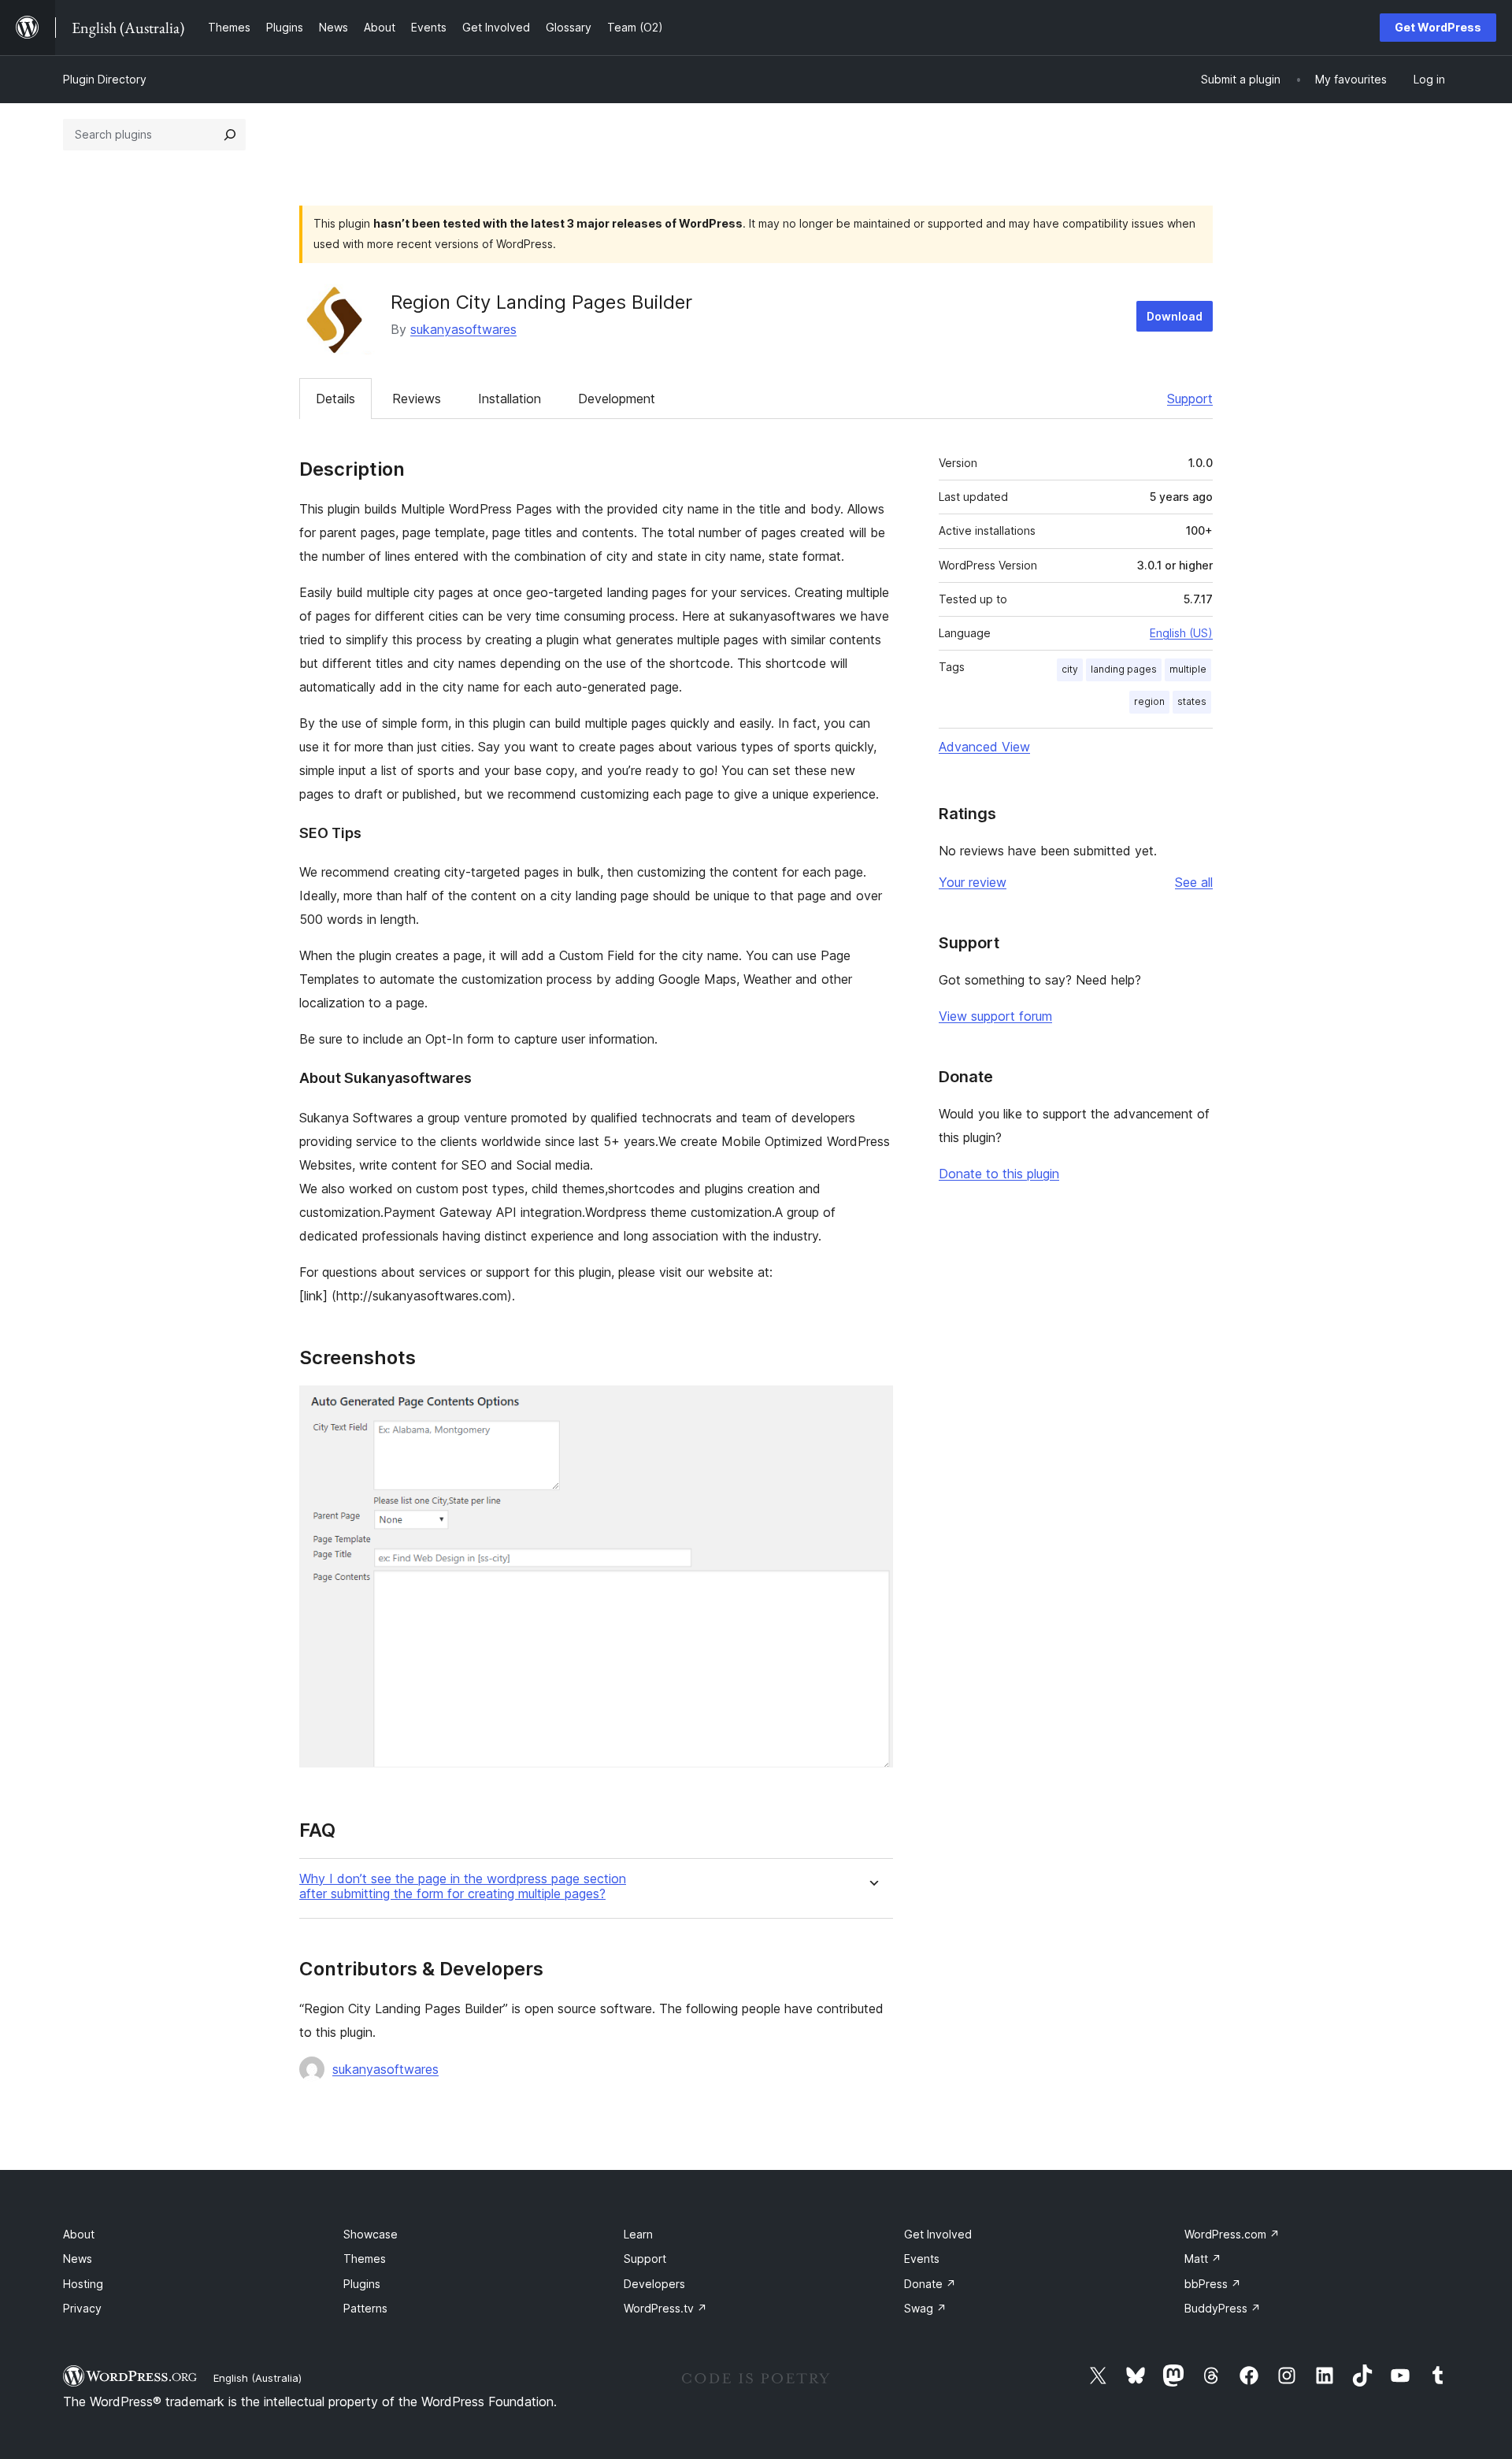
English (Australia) (258, 2378)
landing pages (1124, 669)
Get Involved (938, 2234)
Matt (1203, 2259)
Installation (510, 399)
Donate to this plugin (999, 1174)
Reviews (417, 399)
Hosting (83, 2284)
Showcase (371, 2234)
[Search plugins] (230, 135)
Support (1190, 399)
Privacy (82, 2308)
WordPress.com (1232, 2234)
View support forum (995, 1016)
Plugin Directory (105, 79)
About (79, 2234)
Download (1175, 316)
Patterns (365, 2308)
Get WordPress (1438, 27)
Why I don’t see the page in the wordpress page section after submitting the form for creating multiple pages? (463, 1886)
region (1149, 701)
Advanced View (984, 747)
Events (922, 2259)
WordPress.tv (665, 2308)
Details (335, 399)
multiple (1188, 669)
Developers (654, 2284)
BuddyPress (1223, 2308)
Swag (925, 2308)
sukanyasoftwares (463, 329)
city (1070, 669)
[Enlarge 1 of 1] (872, 1407)
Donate (930, 2284)
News (78, 2259)
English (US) (1181, 633)
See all (1194, 882)
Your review (973, 882)
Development (617, 399)
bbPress (1213, 2284)
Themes (365, 2259)
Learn (638, 2234)
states (1192, 701)
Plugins (362, 2284)
